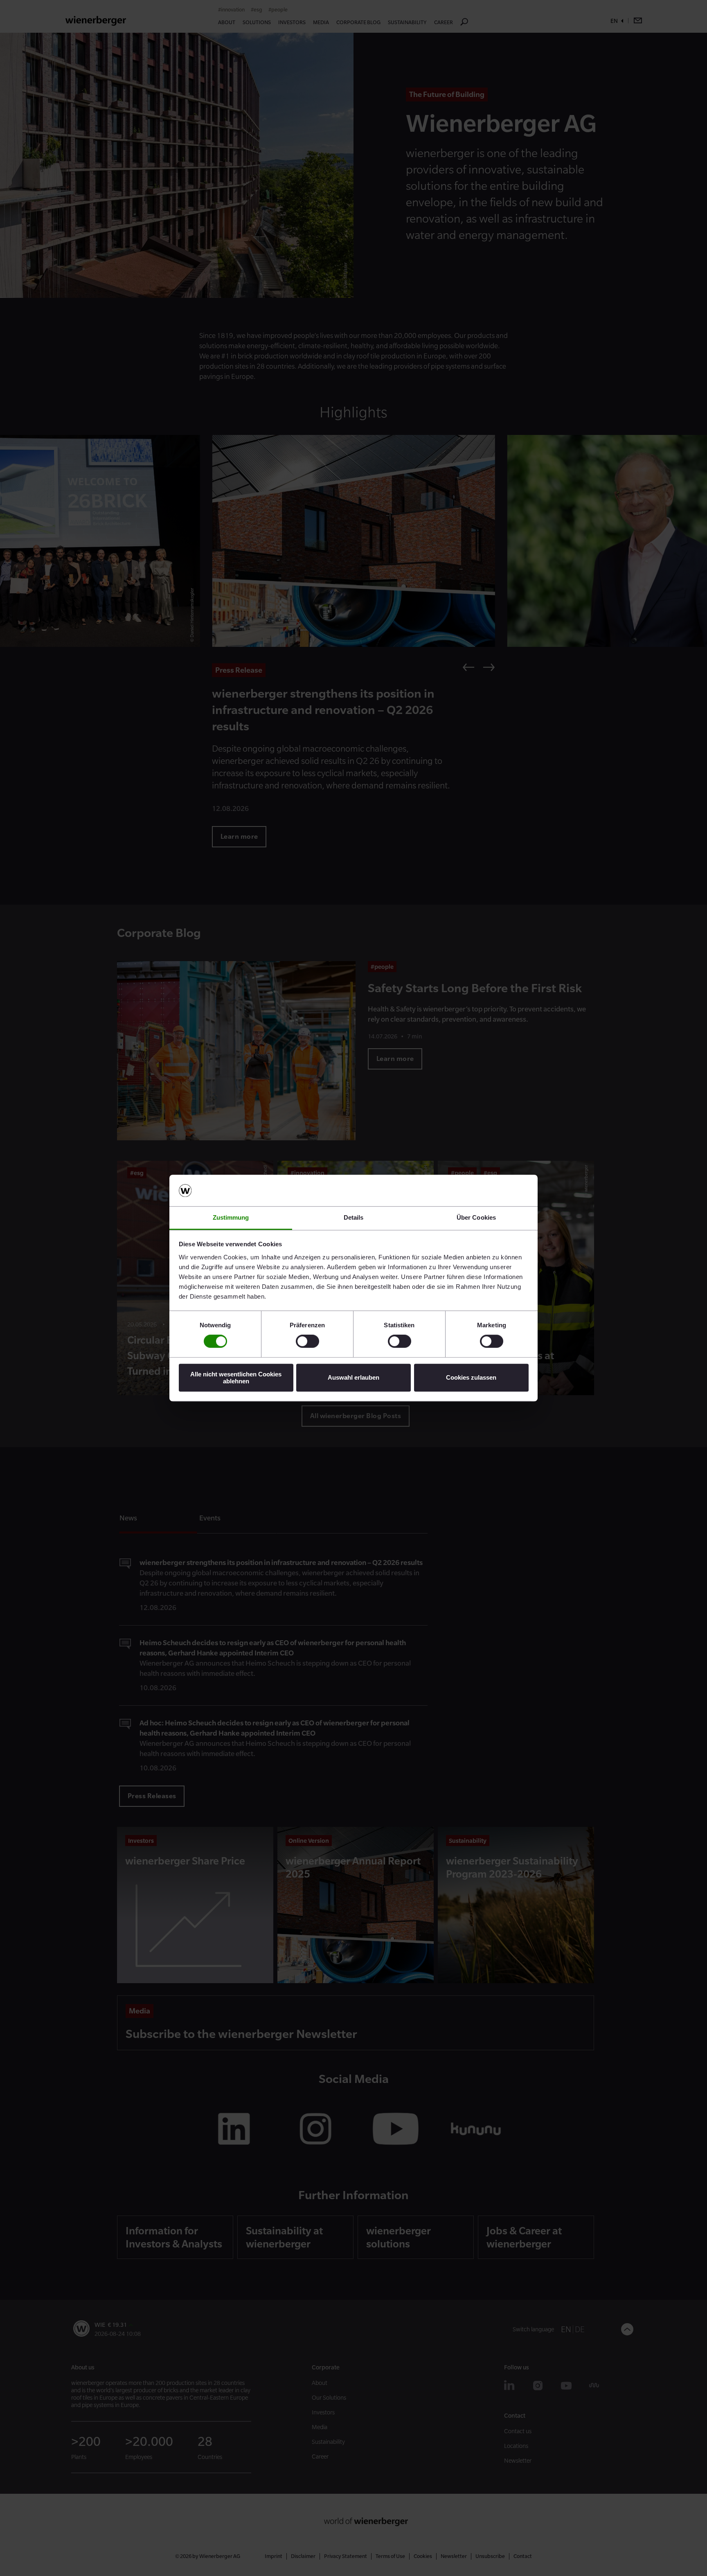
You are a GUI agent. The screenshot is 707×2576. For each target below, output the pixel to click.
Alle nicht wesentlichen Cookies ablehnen (236, 1378)
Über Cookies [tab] (476, 1217)
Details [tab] (354, 1217)
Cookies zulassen (471, 1377)
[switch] (307, 1341)
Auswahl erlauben (353, 1377)
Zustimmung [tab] (231, 1217)
